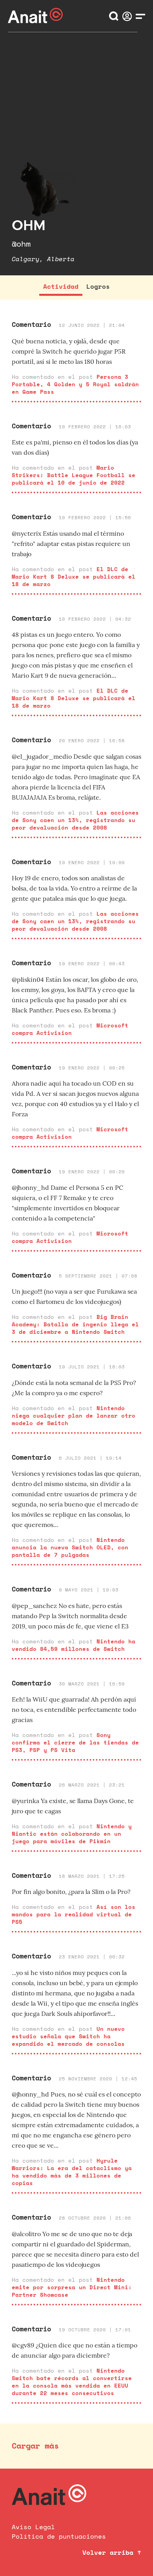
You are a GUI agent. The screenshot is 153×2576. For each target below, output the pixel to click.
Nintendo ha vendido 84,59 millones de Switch (74, 1645)
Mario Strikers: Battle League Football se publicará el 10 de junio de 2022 (74, 475)
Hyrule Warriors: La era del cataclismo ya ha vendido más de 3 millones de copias (72, 2172)
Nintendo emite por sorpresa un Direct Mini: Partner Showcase (72, 2287)
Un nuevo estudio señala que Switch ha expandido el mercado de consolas (68, 2036)
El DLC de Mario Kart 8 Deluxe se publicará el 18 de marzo (74, 576)
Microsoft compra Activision (70, 1029)
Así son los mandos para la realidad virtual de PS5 (74, 1914)
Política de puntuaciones (59, 2536)
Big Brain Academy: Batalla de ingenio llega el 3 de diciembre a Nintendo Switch (75, 1324)
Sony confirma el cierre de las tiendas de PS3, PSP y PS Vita (75, 1742)
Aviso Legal (33, 2527)
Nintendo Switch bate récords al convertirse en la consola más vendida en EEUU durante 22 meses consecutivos (72, 2382)
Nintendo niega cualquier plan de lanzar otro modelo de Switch (74, 1415)
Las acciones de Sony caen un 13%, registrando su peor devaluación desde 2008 (75, 820)
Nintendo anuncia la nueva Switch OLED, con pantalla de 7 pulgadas (70, 1547)
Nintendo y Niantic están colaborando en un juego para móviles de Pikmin (72, 1834)
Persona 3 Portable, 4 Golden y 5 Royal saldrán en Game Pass (75, 384)
